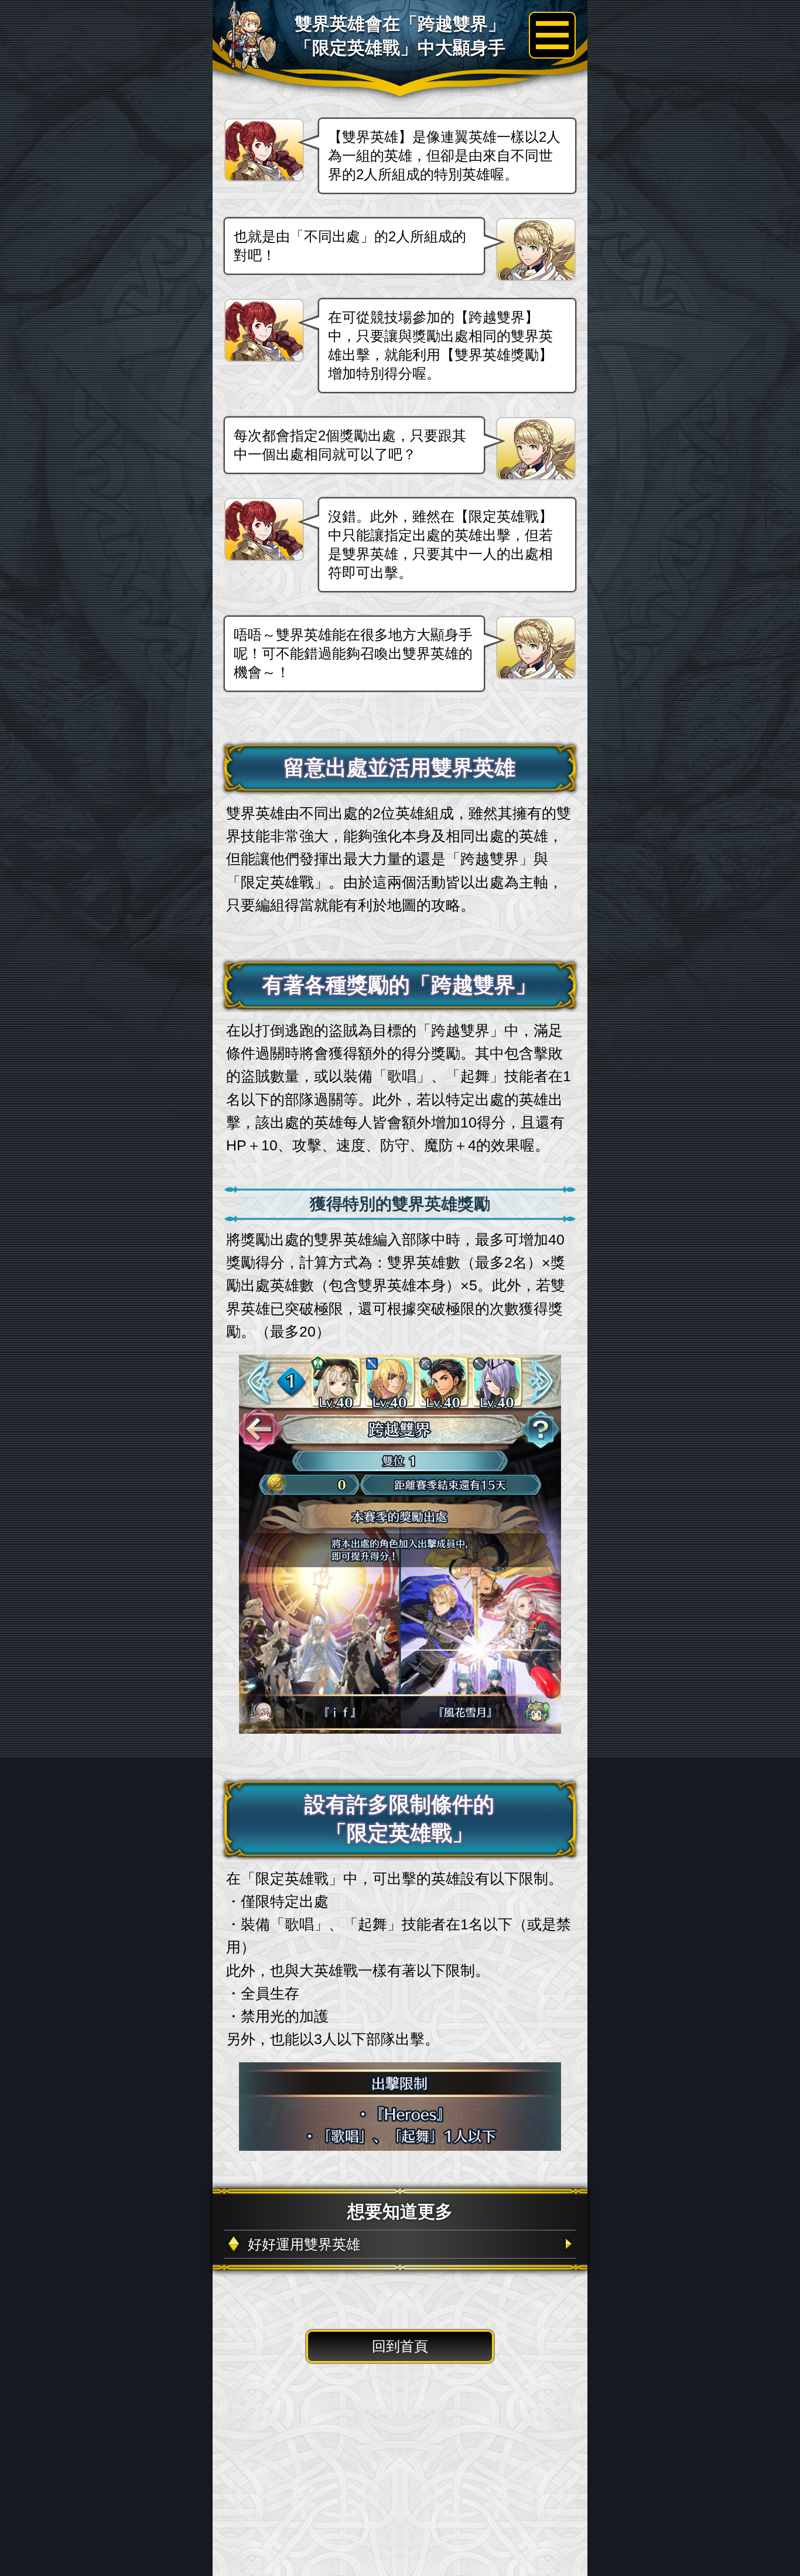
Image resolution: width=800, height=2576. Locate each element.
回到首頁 (400, 2346)
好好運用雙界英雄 (304, 2244)
